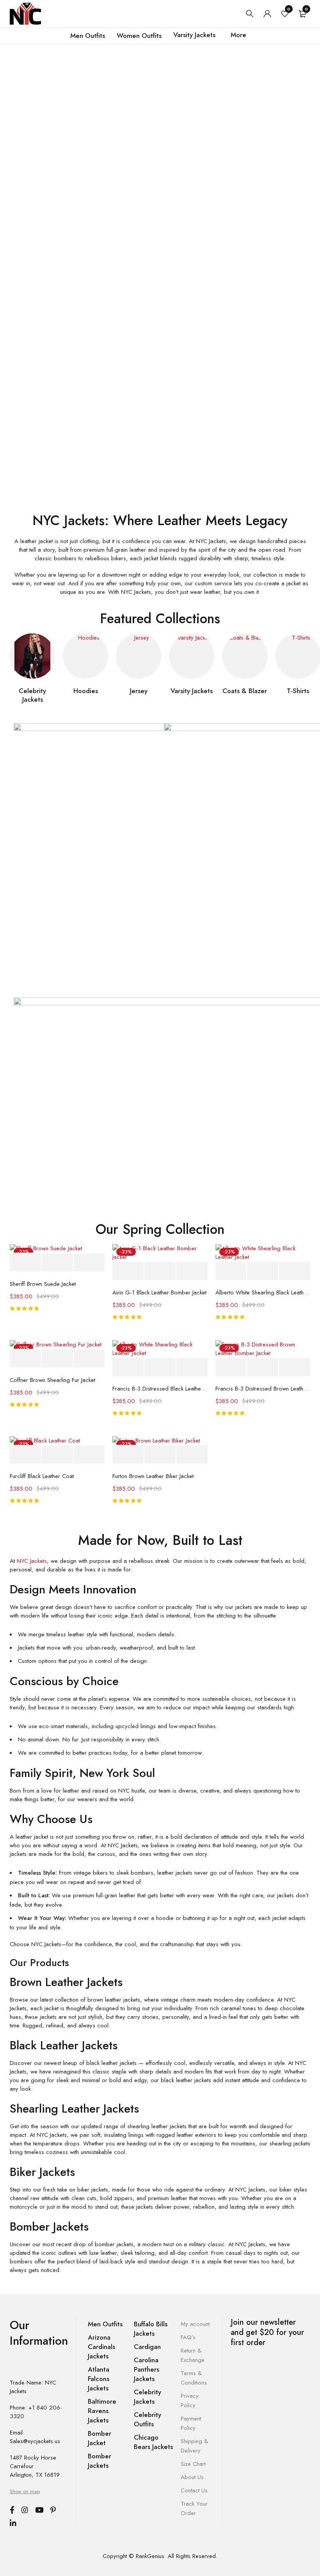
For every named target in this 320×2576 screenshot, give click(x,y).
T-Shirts (298, 691)
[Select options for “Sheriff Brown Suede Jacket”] (25, 1263)
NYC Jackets (32, 1561)
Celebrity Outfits (148, 2419)
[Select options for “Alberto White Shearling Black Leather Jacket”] (231, 1271)
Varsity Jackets (192, 691)
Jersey (139, 691)
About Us (192, 2477)
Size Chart (193, 2464)
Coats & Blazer (245, 691)
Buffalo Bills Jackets (151, 2329)
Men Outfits (105, 2324)
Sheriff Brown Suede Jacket (43, 1284)
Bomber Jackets (100, 2461)
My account (195, 2324)
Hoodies (86, 691)
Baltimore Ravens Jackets (102, 2411)
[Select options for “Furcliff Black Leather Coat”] (25, 1455)
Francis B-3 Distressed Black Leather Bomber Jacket (160, 1389)
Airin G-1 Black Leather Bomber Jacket (159, 1292)
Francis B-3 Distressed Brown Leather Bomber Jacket (263, 1389)
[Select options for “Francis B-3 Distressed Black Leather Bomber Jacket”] (128, 1367)
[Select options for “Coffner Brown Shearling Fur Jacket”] (25, 1359)
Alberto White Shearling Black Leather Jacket (263, 1292)
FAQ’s (188, 2337)
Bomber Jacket (100, 2438)
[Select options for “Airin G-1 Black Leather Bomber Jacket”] (128, 1271)
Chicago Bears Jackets (153, 2442)
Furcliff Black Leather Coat (42, 1476)
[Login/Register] (267, 14)
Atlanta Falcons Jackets (99, 2379)
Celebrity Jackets (32, 695)
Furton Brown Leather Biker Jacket (153, 1476)
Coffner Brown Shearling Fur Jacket (52, 1380)
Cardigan (147, 2347)
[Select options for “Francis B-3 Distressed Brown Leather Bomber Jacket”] (231, 1367)
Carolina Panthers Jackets (147, 2369)
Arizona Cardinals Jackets (101, 2347)
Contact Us (194, 2490)
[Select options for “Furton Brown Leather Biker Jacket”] (128, 1455)
